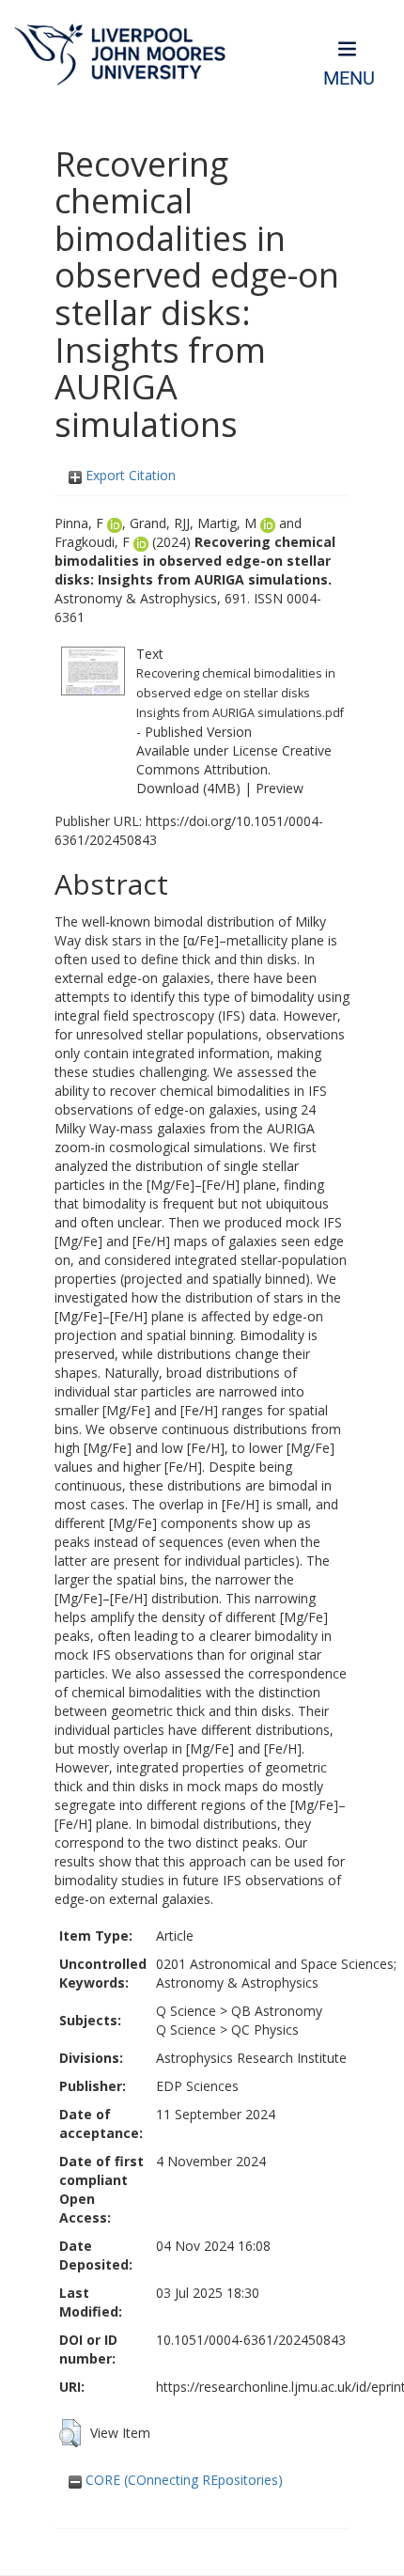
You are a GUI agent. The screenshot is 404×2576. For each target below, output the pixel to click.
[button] (70, 2433)
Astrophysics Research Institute (251, 2058)
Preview (280, 788)
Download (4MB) (188, 788)
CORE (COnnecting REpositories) (182, 2480)
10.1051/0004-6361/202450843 (251, 2340)
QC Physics (265, 2030)
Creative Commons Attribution (234, 760)
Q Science (186, 2011)
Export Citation (129, 475)
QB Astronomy (277, 2011)
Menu (349, 78)
